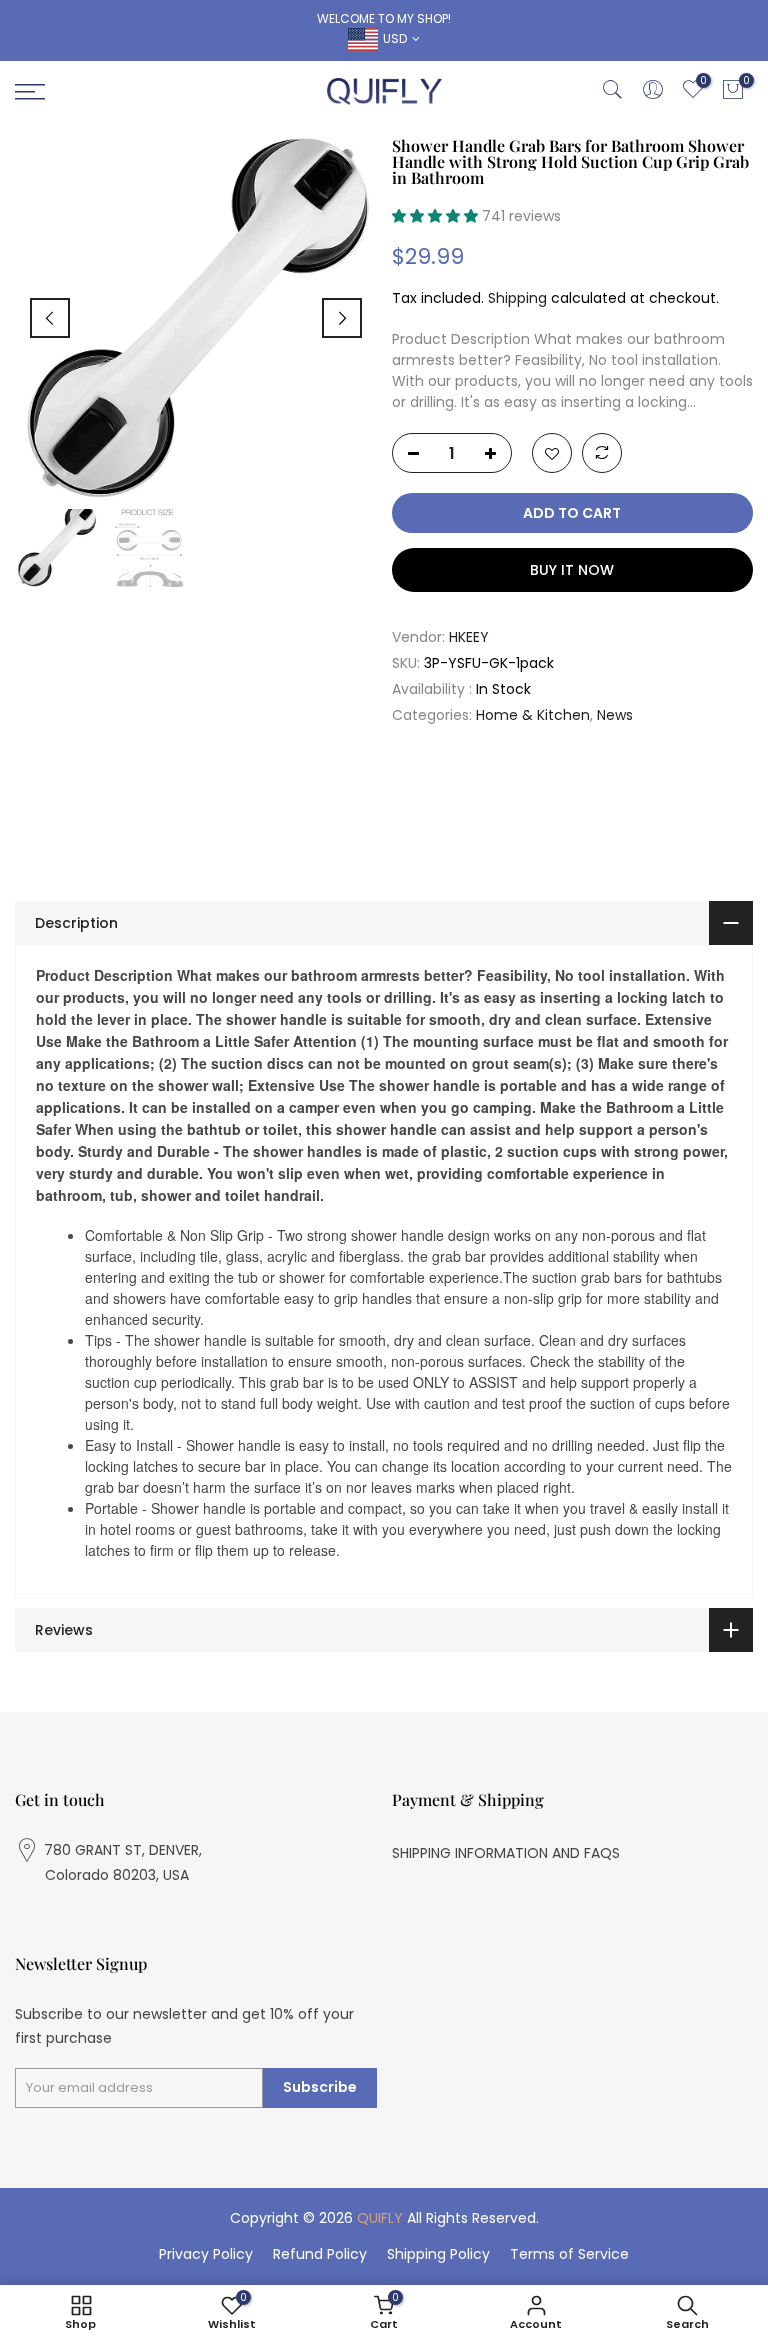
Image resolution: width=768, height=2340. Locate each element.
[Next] (342, 318)
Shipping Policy (438, 2254)
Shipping (517, 298)
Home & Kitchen (533, 715)
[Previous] (50, 318)
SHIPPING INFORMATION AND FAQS (506, 1853)
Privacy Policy (206, 2254)
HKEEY (469, 637)
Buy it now (572, 570)
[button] (437, 216)
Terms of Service (569, 2254)
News (615, 715)
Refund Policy (320, 2254)
